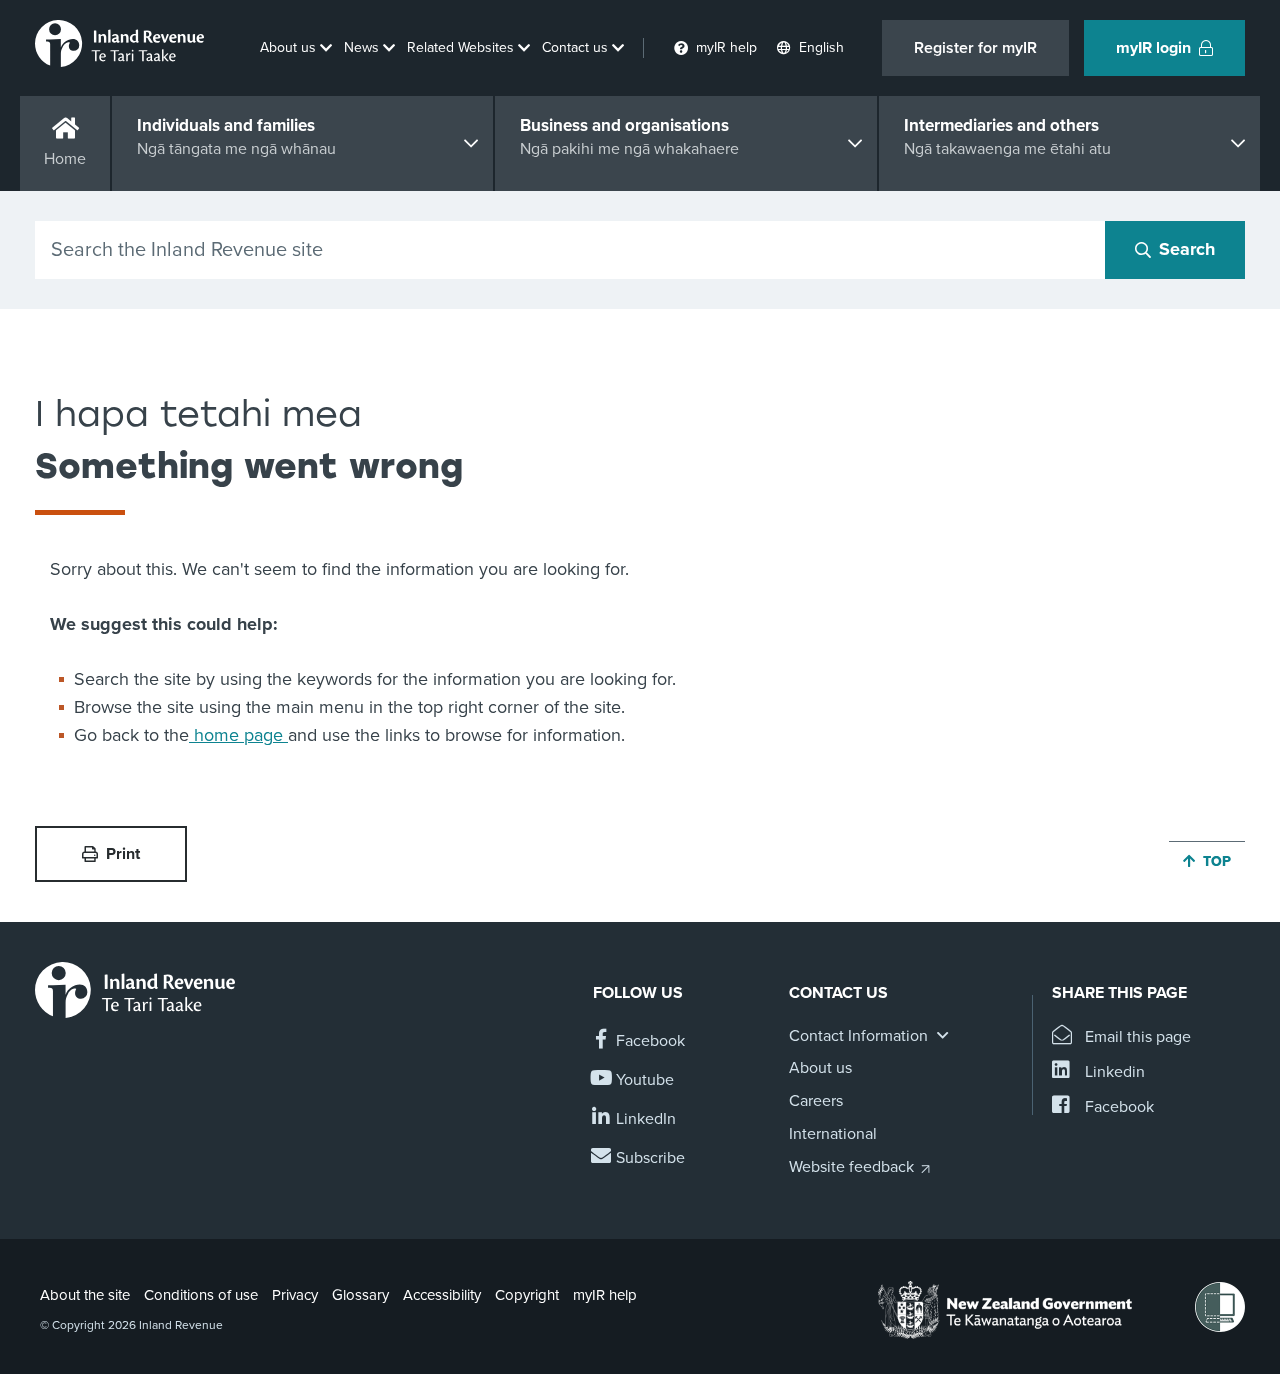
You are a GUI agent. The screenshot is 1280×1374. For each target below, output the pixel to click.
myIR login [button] (1153, 48)
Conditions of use (201, 1295)
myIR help (605, 1295)
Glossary (360, 1295)
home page (238, 735)
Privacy (295, 1295)
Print (123, 854)
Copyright (527, 1295)
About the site (85, 1295)
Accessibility (442, 1295)
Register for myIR (975, 48)
